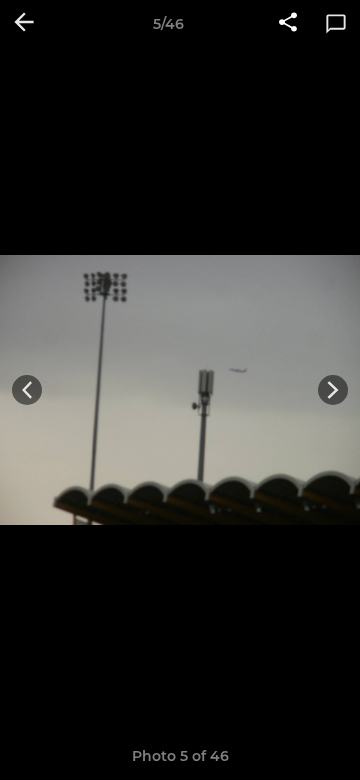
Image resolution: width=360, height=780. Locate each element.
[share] (288, 24)
